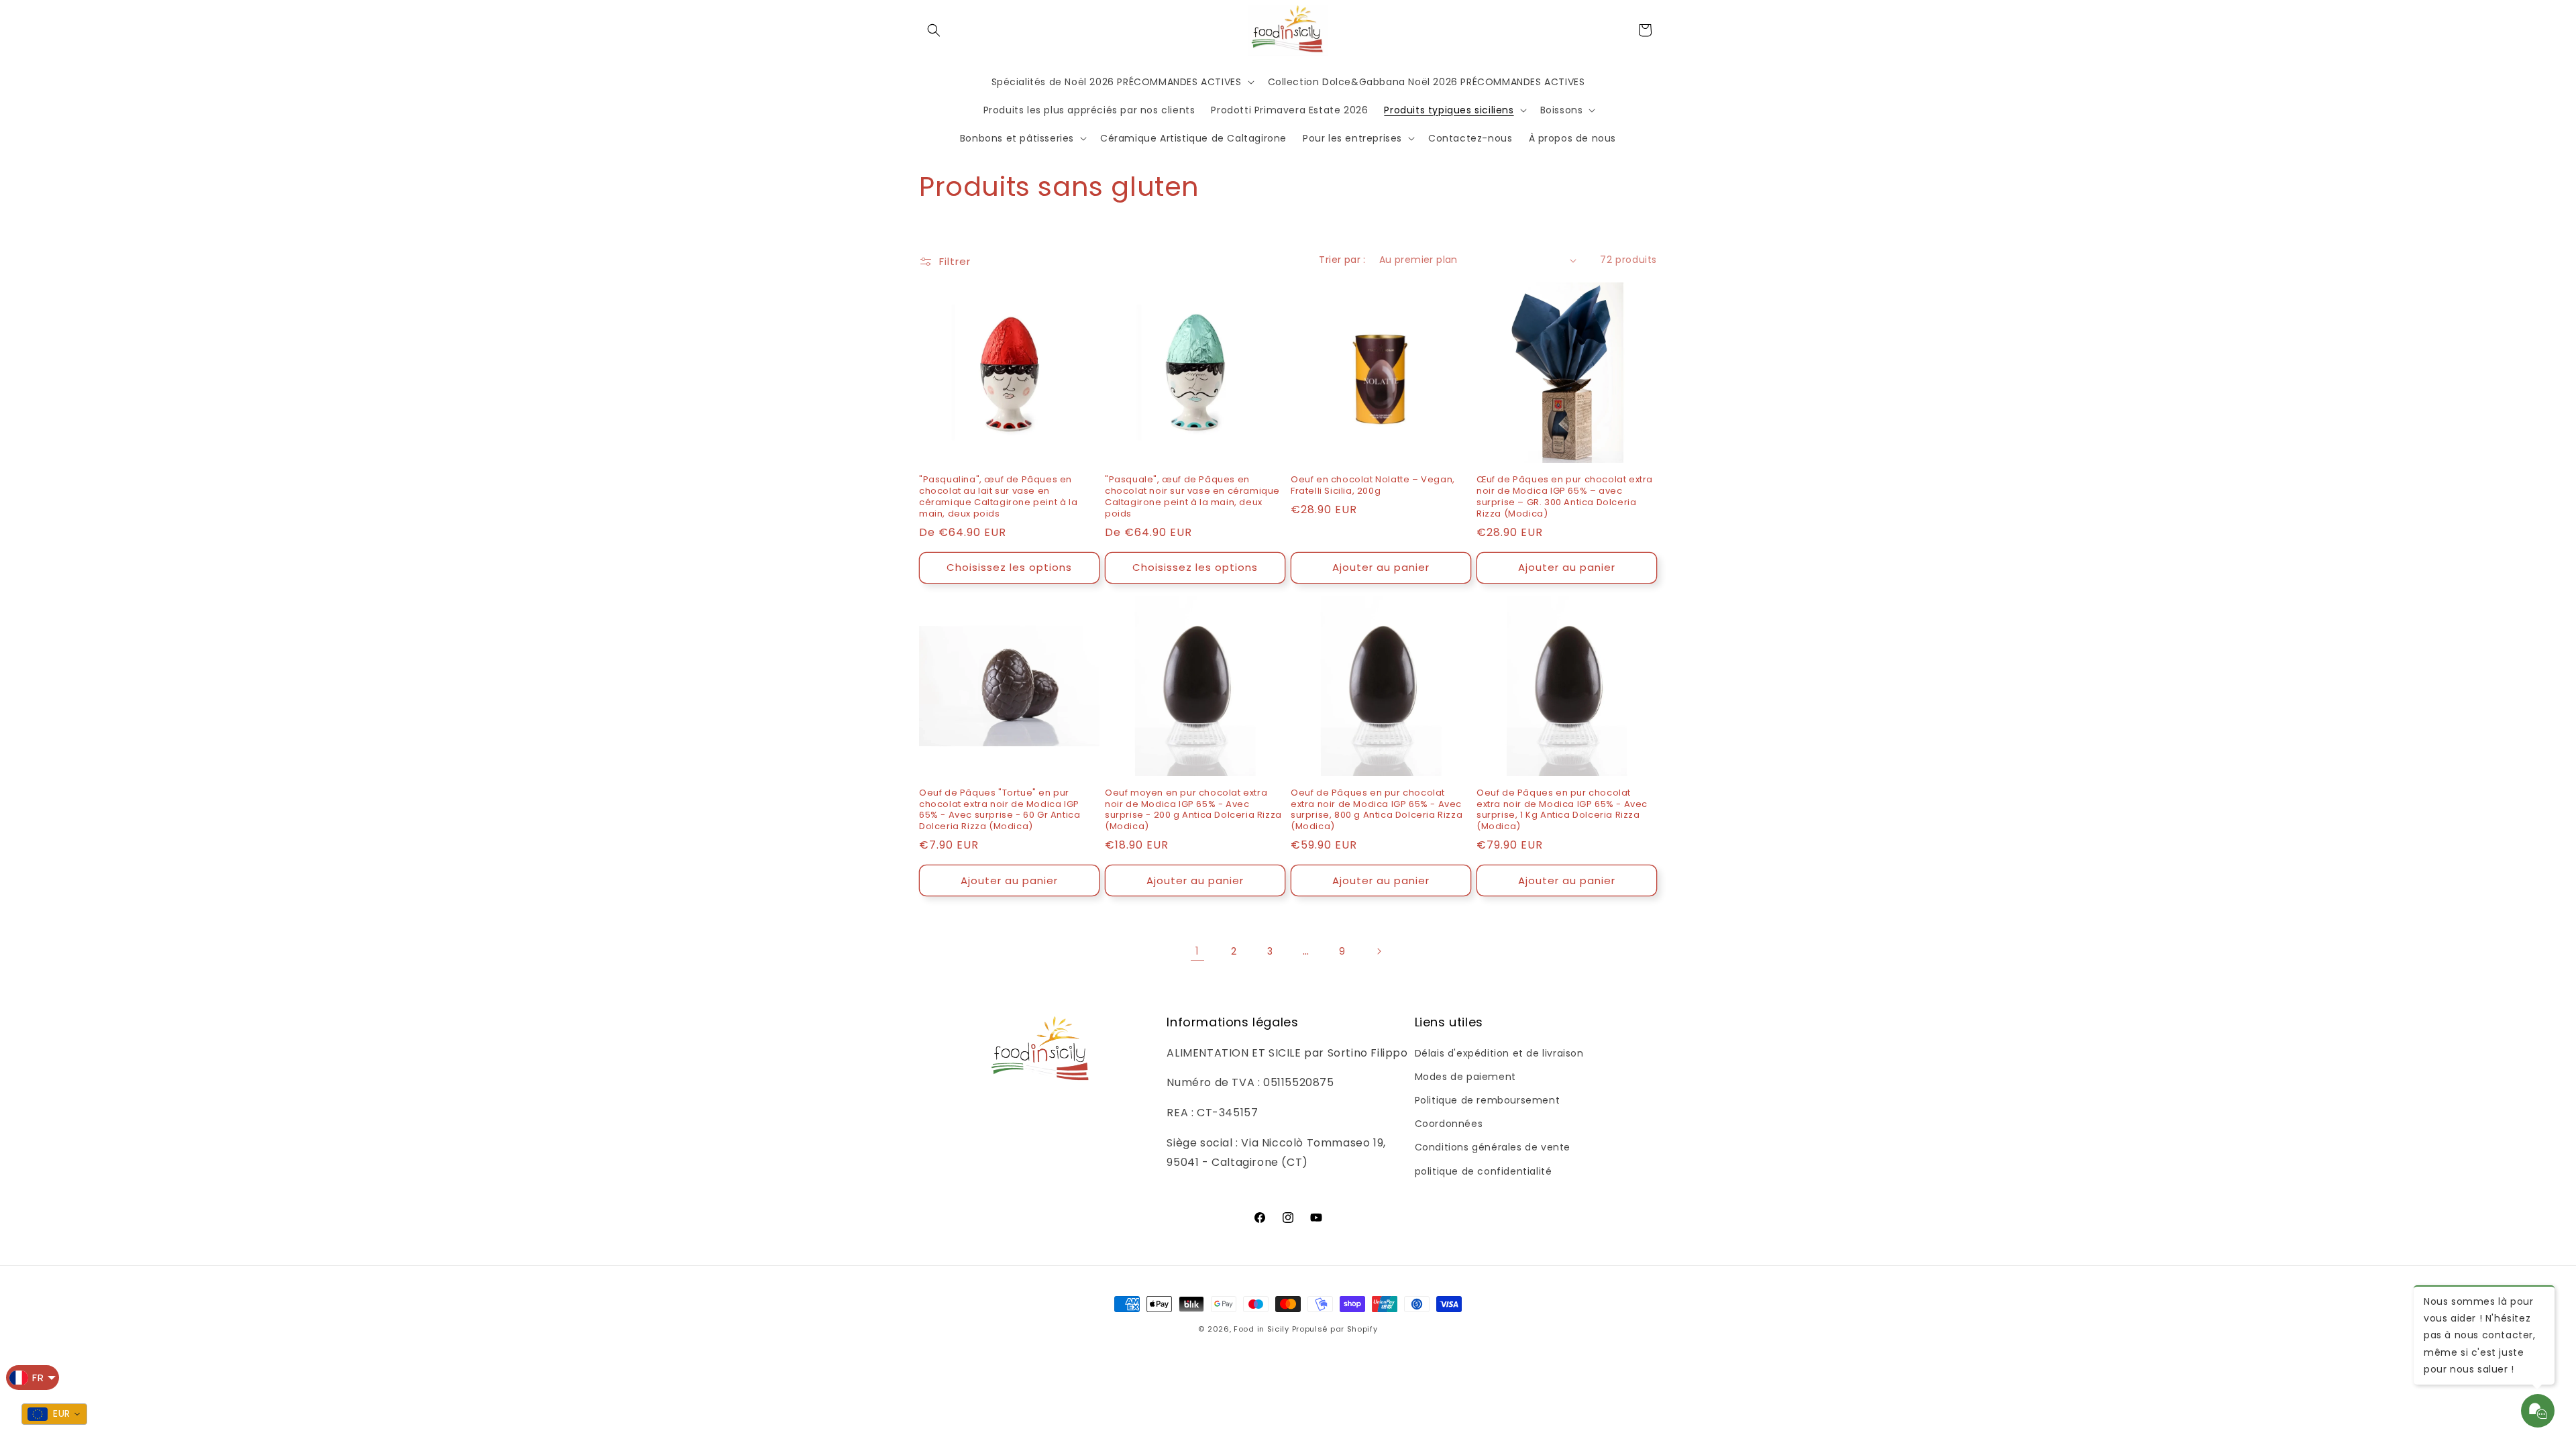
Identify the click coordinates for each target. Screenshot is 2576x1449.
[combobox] (54, 1414)
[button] (934, 30)
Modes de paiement (1465, 1077)
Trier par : (1342, 260)
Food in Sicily (1262, 1329)
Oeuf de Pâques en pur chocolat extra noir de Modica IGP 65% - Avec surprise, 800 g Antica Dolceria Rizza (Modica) (1377, 810)
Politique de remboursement (1488, 1100)
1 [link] (1197, 951)
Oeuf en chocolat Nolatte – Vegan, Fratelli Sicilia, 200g (1373, 486)
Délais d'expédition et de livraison (1499, 1053)
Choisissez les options (1009, 567)
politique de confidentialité (1484, 1171)
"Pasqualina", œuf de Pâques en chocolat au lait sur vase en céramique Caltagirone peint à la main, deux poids (998, 497)
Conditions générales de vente (1493, 1147)
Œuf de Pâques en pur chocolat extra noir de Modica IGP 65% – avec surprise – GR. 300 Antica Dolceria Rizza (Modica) (1565, 497)
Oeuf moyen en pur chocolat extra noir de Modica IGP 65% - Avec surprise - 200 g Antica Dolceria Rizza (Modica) (1193, 810)
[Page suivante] (1379, 951)
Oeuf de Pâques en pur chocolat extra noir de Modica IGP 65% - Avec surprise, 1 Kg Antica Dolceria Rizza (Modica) (1562, 810)
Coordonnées (1449, 1124)
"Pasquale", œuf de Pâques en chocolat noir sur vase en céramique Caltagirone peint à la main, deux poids (1192, 497)
